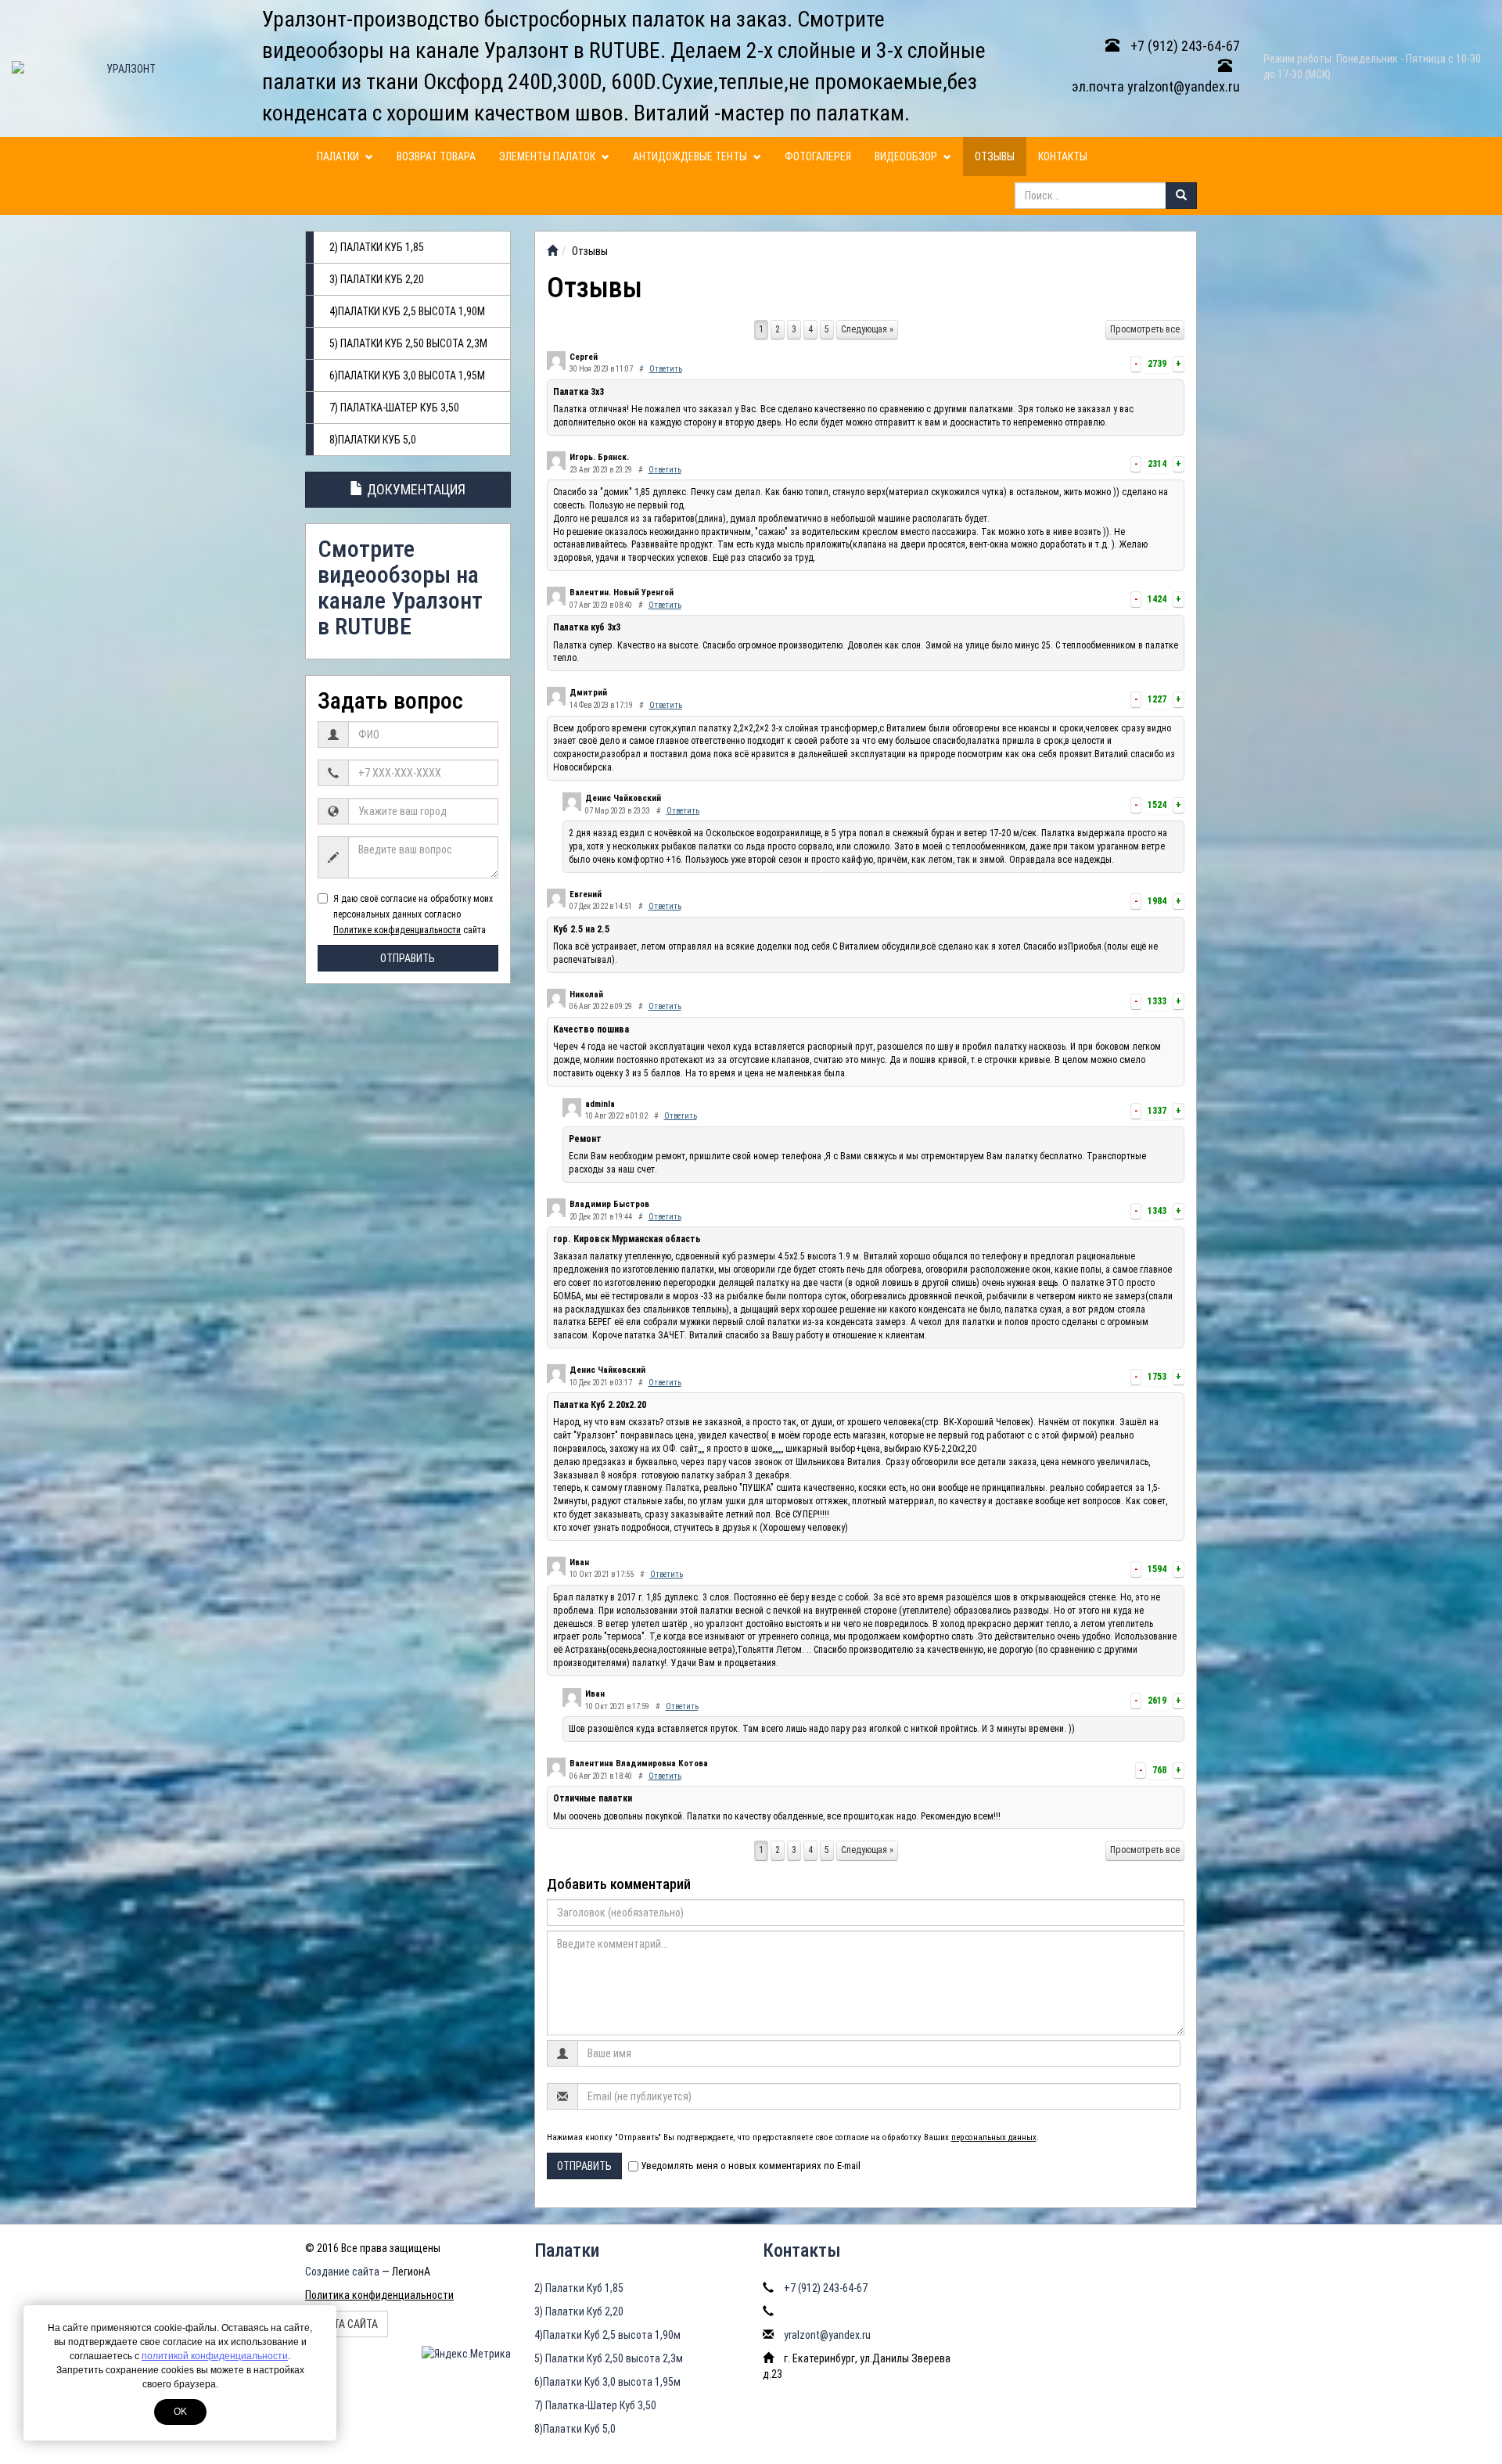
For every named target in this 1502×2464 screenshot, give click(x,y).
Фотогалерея (818, 156)
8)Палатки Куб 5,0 (373, 440)
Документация (415, 489)
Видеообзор (907, 156)
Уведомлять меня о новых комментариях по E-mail (751, 2166)
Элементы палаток (548, 156)
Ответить (666, 369)
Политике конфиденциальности (397, 930)
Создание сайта (342, 2272)
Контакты (1063, 156)
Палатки (339, 156)
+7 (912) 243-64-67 (1184, 46)
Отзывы (995, 156)
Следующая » (867, 329)
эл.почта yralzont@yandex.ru (1156, 86)
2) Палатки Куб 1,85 (377, 247)
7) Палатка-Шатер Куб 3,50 (394, 408)
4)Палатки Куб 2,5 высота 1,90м (407, 311)
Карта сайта (347, 2324)
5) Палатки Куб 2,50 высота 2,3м (408, 343)
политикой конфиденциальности (215, 2356)
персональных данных (994, 2137)
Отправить (408, 958)
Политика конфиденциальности (379, 2295)
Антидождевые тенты (691, 156)
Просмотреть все (1145, 329)
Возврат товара (436, 156)
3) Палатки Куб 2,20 (377, 279)
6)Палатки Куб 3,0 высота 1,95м (407, 375)
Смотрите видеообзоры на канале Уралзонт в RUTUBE (400, 587)
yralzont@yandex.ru (827, 2335)
